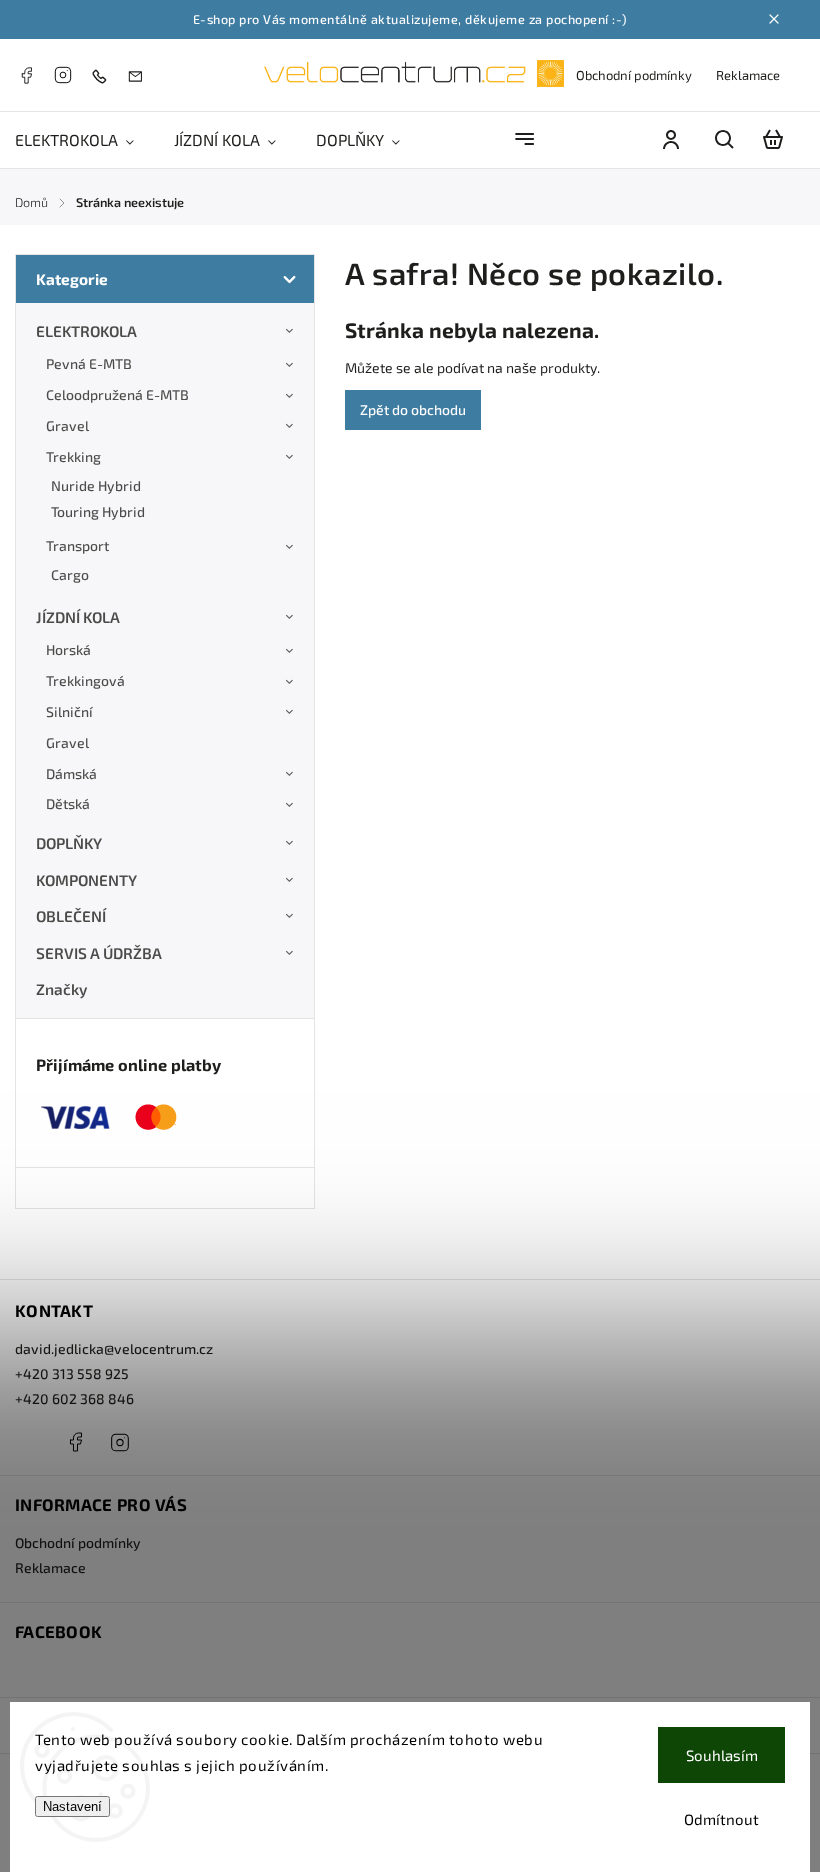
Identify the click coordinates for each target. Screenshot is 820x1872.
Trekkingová (85, 680)
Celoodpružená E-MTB (117, 394)
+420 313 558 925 (72, 1373)
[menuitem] (84, 139)
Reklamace (748, 75)
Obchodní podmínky (634, 75)
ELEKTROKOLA (86, 331)
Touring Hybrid (98, 511)
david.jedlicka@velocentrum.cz (114, 1348)
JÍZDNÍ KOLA (78, 617)
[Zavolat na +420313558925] (104, 75)
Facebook (26, 75)
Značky (61, 989)
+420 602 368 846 (74, 1398)
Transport (77, 545)
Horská (68, 649)
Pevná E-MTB (89, 363)
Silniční (69, 711)
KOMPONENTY (86, 880)
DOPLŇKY (69, 843)
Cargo (70, 574)
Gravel (67, 425)
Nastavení (72, 1806)
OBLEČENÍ (71, 916)
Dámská (71, 773)
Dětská (68, 803)
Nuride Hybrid (96, 485)
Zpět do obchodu (413, 409)
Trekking (73, 456)
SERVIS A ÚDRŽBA (99, 953)
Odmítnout (721, 1819)
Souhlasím (722, 1755)
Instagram (63, 75)
